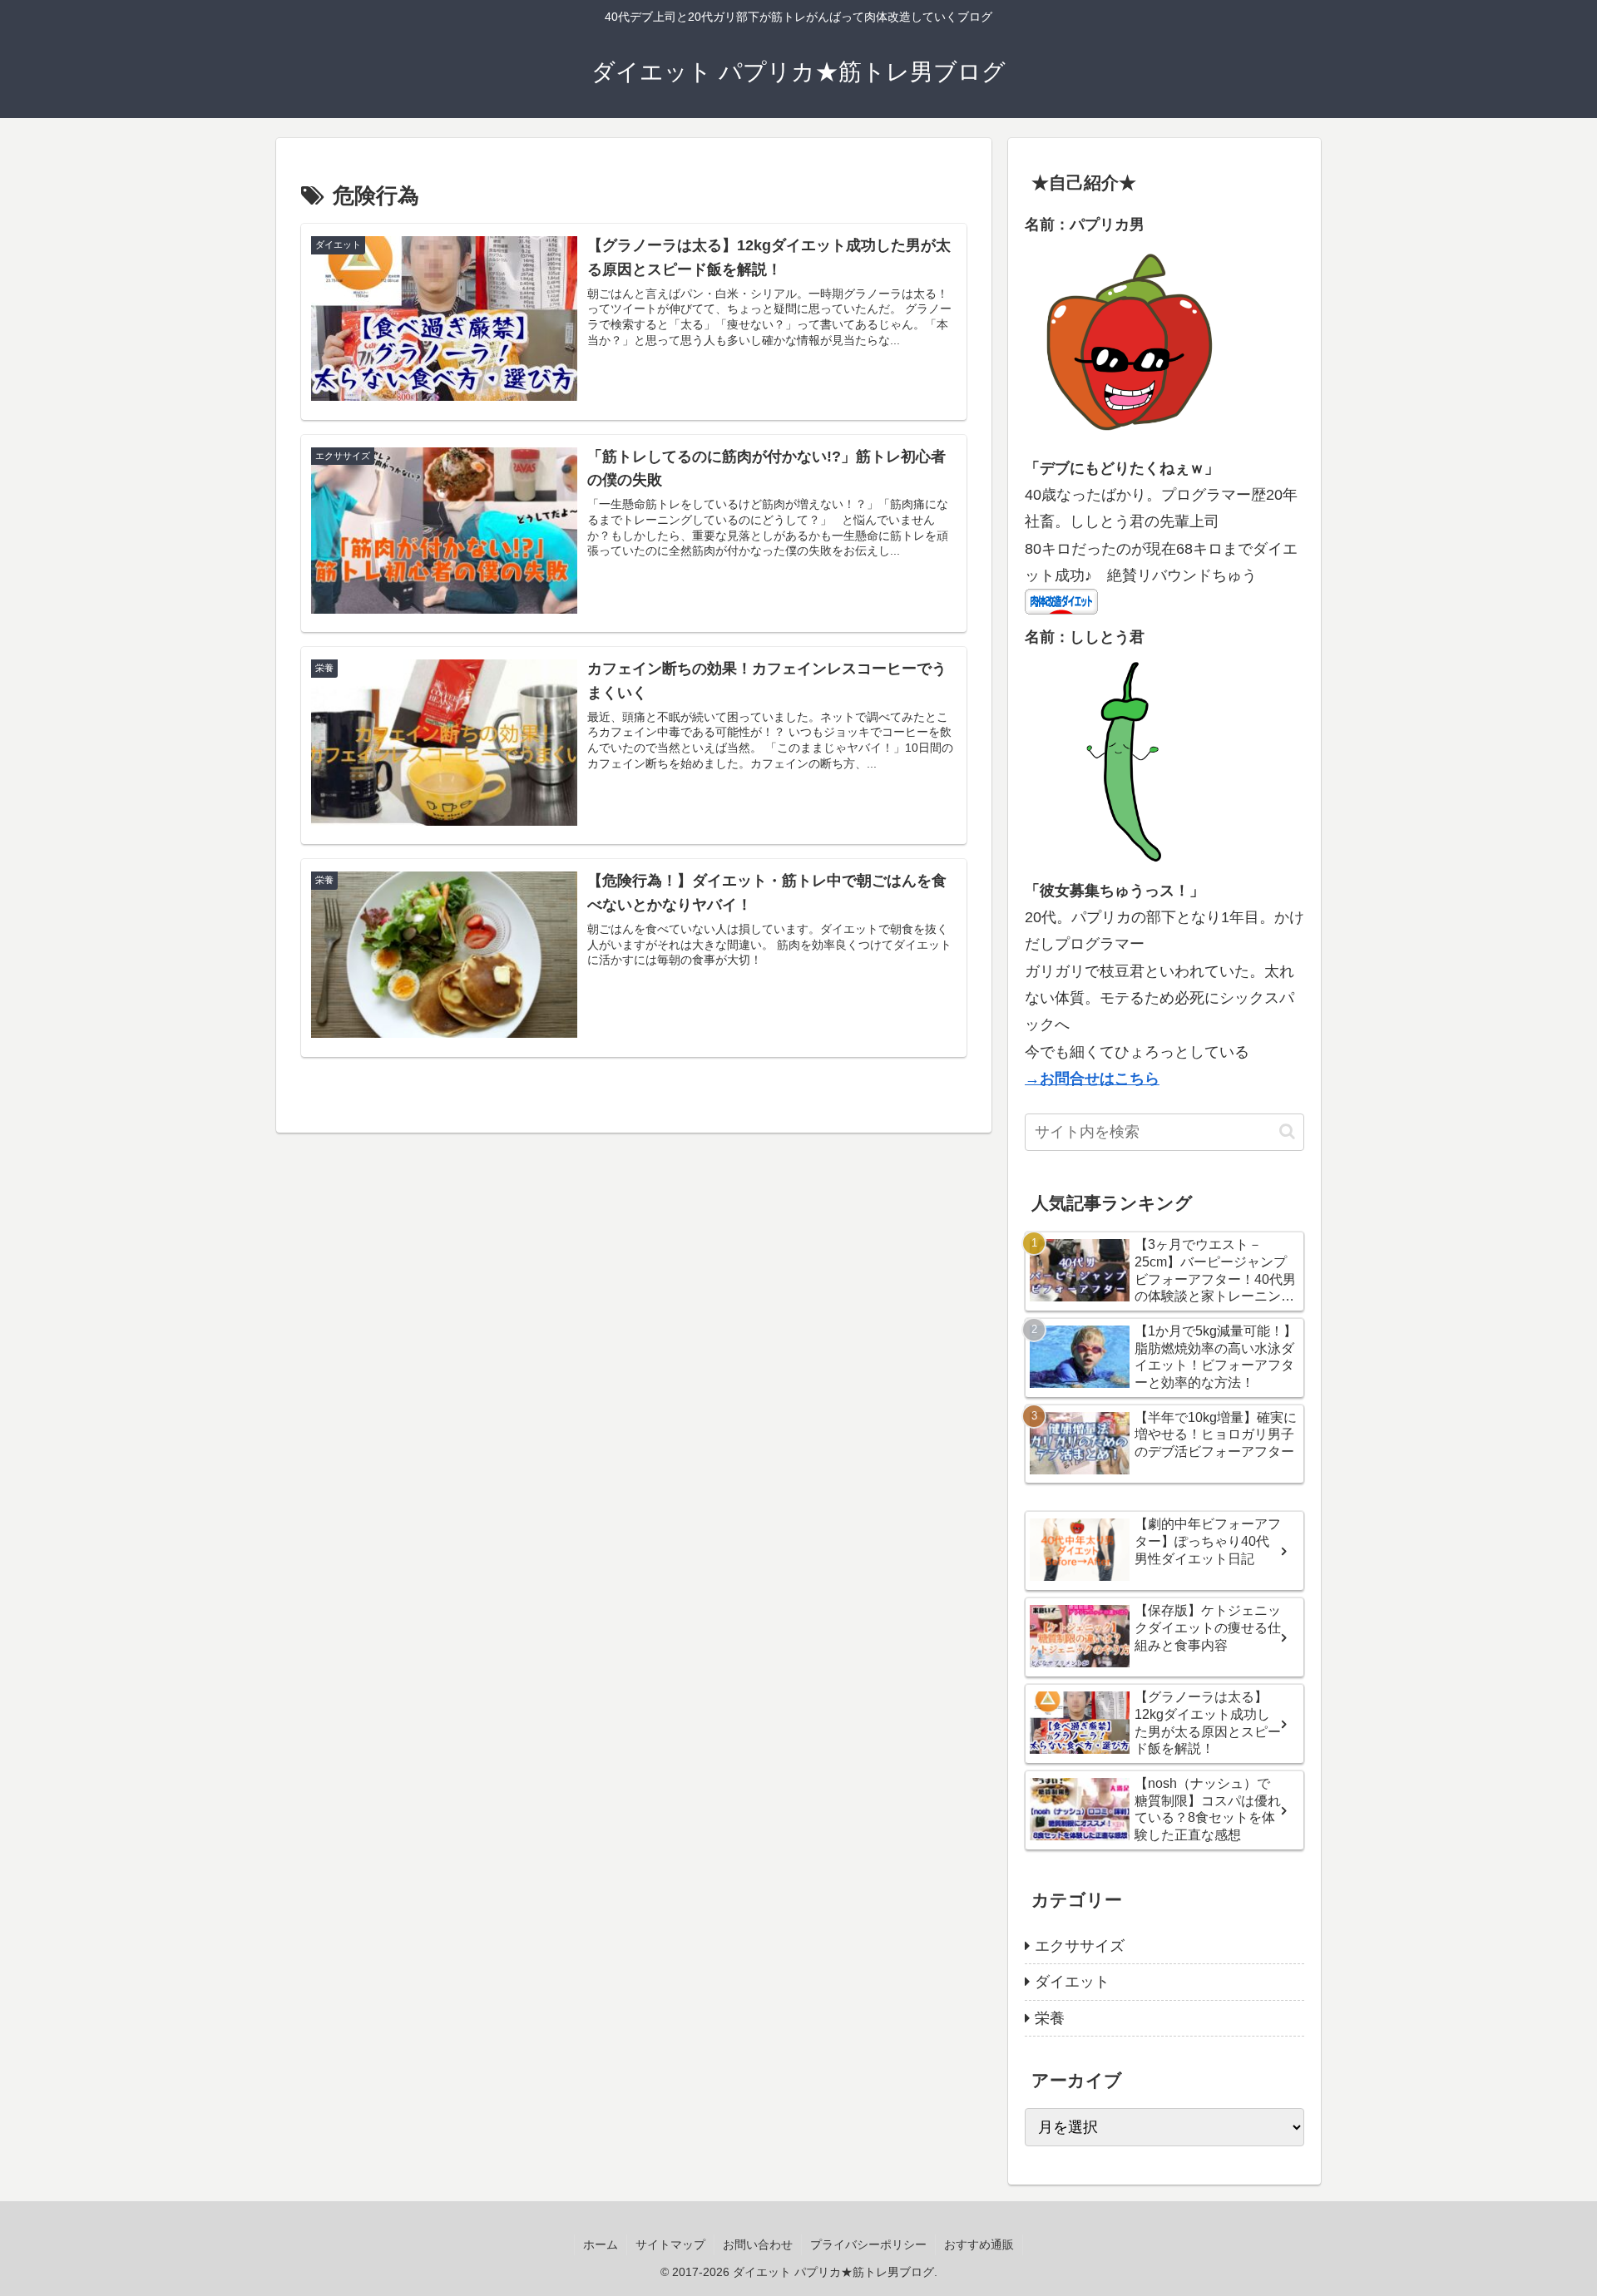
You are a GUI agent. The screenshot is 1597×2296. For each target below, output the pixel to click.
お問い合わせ (758, 2244)
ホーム (601, 2244)
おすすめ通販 (979, 2244)
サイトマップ (670, 2244)
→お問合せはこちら (1092, 1079)
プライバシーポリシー (868, 2244)
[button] (1287, 1131)
